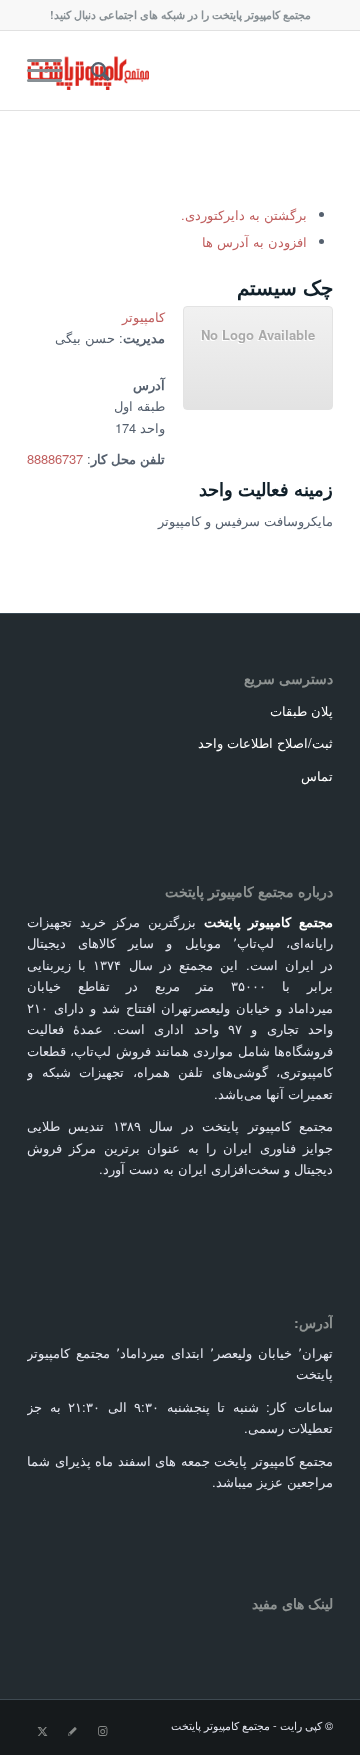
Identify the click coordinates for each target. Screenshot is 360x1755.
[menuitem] (97, 70)
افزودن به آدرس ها (254, 241)
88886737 (55, 458)
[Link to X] (42, 1730)
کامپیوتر (143, 316)
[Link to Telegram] (72, 1730)
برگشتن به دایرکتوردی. (244, 214)
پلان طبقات (301, 710)
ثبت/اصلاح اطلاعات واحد (265, 742)
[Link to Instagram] (102, 1730)
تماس (317, 775)
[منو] (51, 70)
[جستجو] (97, 70)
